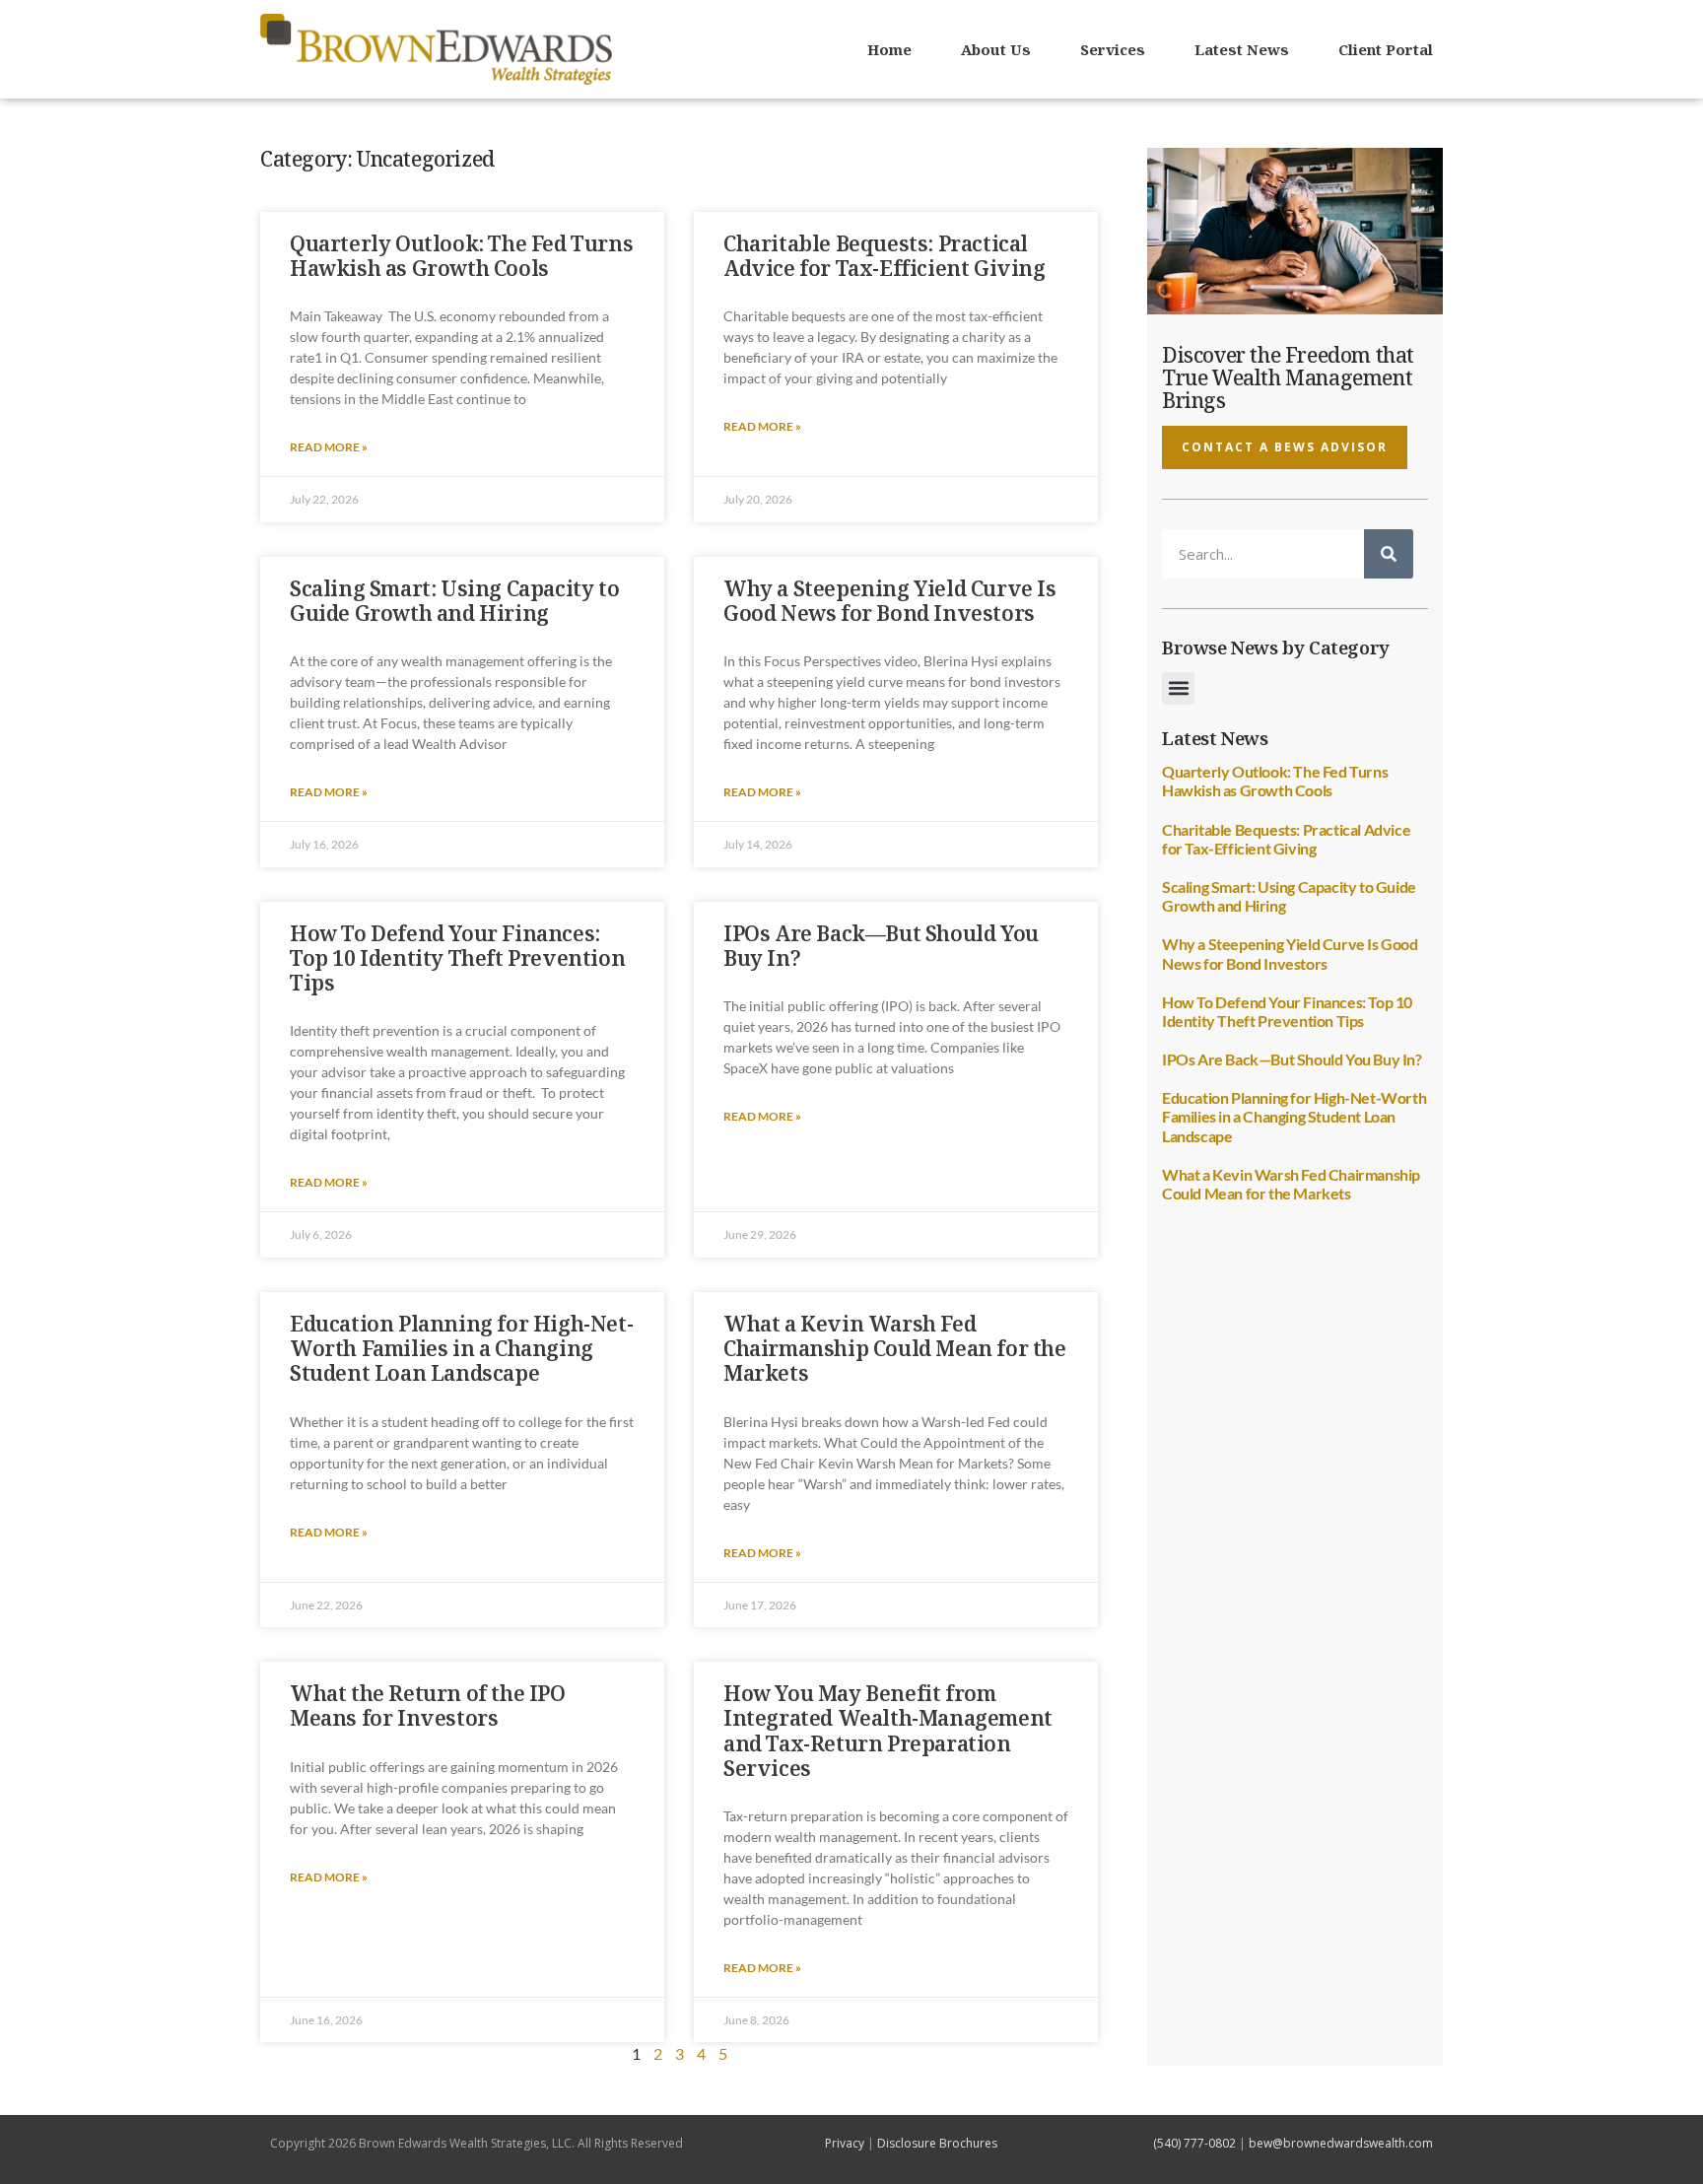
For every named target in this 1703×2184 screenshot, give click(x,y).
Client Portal (1386, 49)
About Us (996, 49)
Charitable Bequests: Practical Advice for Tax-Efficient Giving (885, 256)
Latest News (1242, 49)
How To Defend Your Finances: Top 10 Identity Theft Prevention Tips (457, 958)
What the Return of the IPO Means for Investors (428, 1706)
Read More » (329, 447)
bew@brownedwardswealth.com (1341, 2143)
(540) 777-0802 (1194, 2143)
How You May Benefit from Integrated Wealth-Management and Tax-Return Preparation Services (888, 1731)
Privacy (845, 2143)
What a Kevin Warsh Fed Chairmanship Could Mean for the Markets (895, 1348)
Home (889, 49)
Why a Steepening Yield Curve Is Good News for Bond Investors (890, 601)
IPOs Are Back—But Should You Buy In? (881, 946)
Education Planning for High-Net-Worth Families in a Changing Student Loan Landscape (461, 1348)
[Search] (1389, 554)
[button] (1178, 688)
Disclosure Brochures (937, 2143)
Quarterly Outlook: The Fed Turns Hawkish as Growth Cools (461, 256)
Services (1113, 49)
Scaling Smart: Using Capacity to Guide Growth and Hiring (454, 601)
